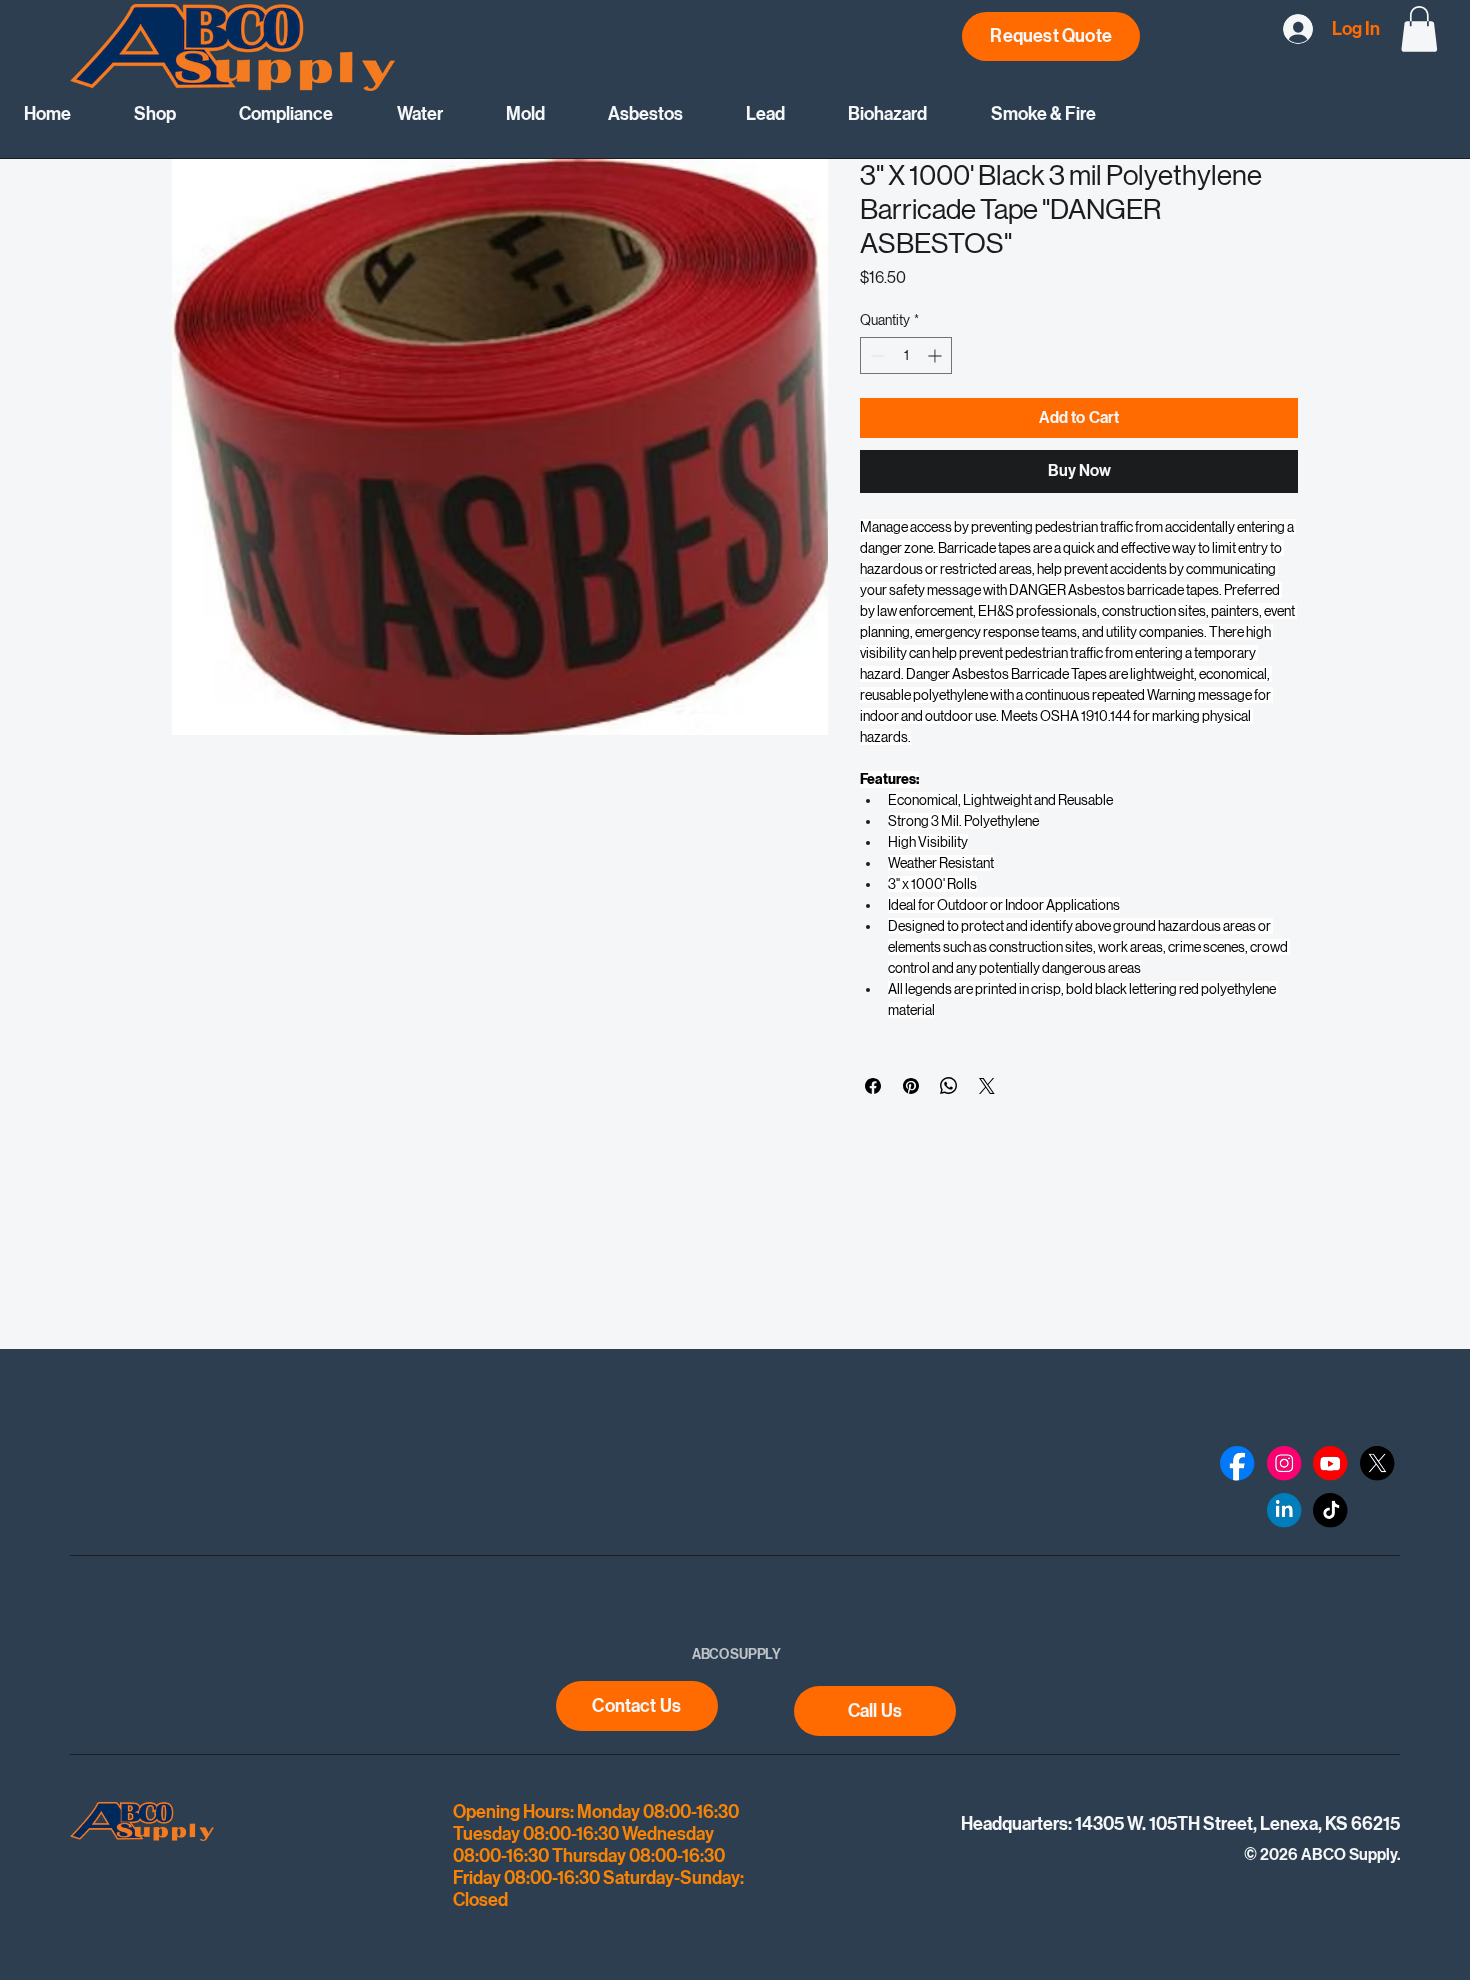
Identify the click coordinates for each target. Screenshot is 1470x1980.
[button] (1419, 29)
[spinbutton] (906, 355)
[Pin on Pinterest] (911, 1086)
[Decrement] (875, 355)
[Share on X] (987, 1086)
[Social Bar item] (1237, 1463)
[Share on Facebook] (873, 1086)
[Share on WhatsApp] (949, 1086)
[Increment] (936, 355)
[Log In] (1290, 29)
